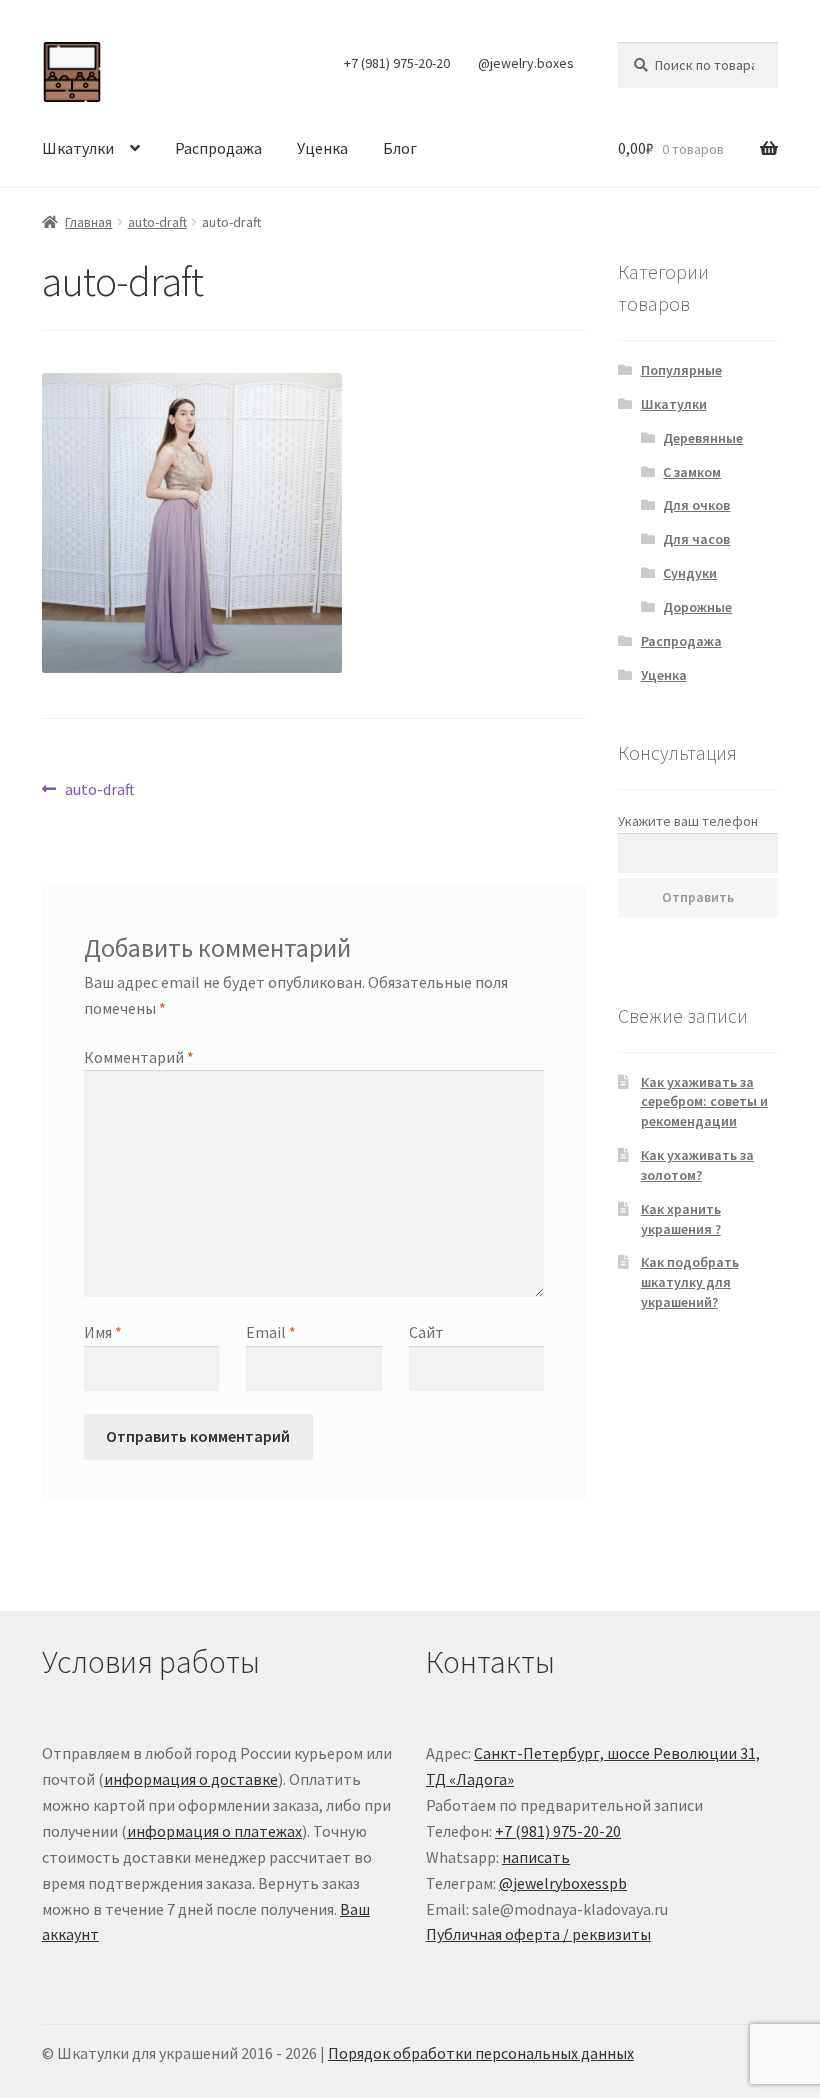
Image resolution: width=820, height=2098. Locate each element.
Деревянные (703, 438)
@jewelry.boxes (526, 63)
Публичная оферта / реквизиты (538, 1934)
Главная (88, 222)
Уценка (322, 148)
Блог (400, 148)
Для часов (696, 539)
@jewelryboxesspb (563, 1883)
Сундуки (690, 573)
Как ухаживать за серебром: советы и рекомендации (704, 1102)
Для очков (696, 505)
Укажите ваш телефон (688, 821)
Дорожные (697, 607)
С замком (692, 472)
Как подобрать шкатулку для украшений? (690, 1282)
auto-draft (157, 222)
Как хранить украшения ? (681, 1219)
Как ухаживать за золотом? (697, 1165)
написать (536, 1857)
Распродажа (218, 148)
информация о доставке (191, 1779)
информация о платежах (214, 1831)
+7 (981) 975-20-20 (397, 63)
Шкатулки (78, 148)
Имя (103, 1332)
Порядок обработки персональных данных (481, 2053)
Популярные (681, 370)
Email (271, 1332)
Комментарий (139, 1057)
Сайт (426, 1332)
